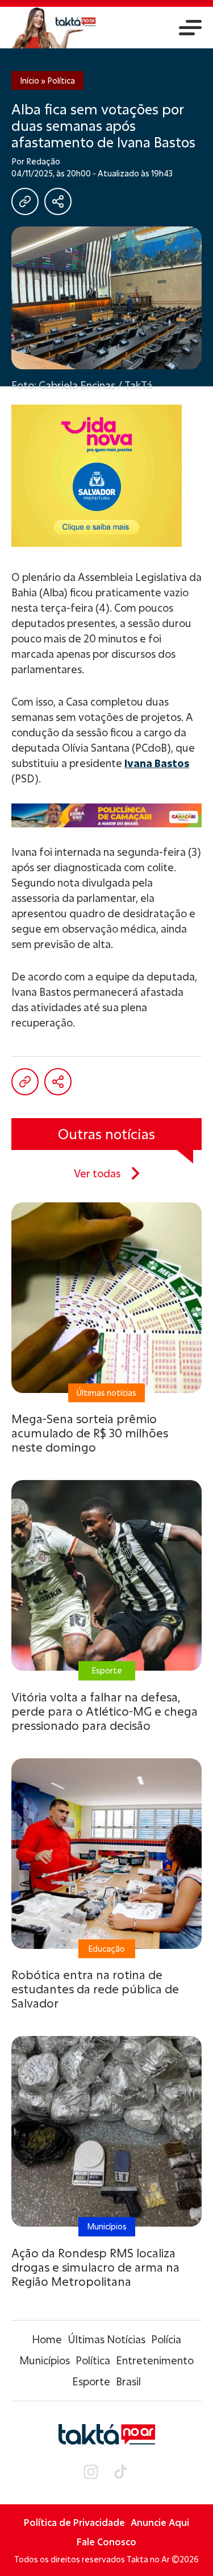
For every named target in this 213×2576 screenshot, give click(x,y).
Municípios (45, 2360)
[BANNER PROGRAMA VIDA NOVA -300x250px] (106, 476)
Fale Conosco (106, 2542)
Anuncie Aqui (160, 2522)
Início (30, 81)
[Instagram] (91, 2472)
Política (61, 81)
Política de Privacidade (74, 2522)
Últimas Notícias (106, 2339)
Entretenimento (155, 2360)
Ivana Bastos (157, 763)
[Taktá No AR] (54, 28)
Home (47, 2339)
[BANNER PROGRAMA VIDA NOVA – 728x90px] (106, 815)
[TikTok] (121, 2472)
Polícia (166, 2339)
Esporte (91, 2381)
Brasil (128, 2381)
